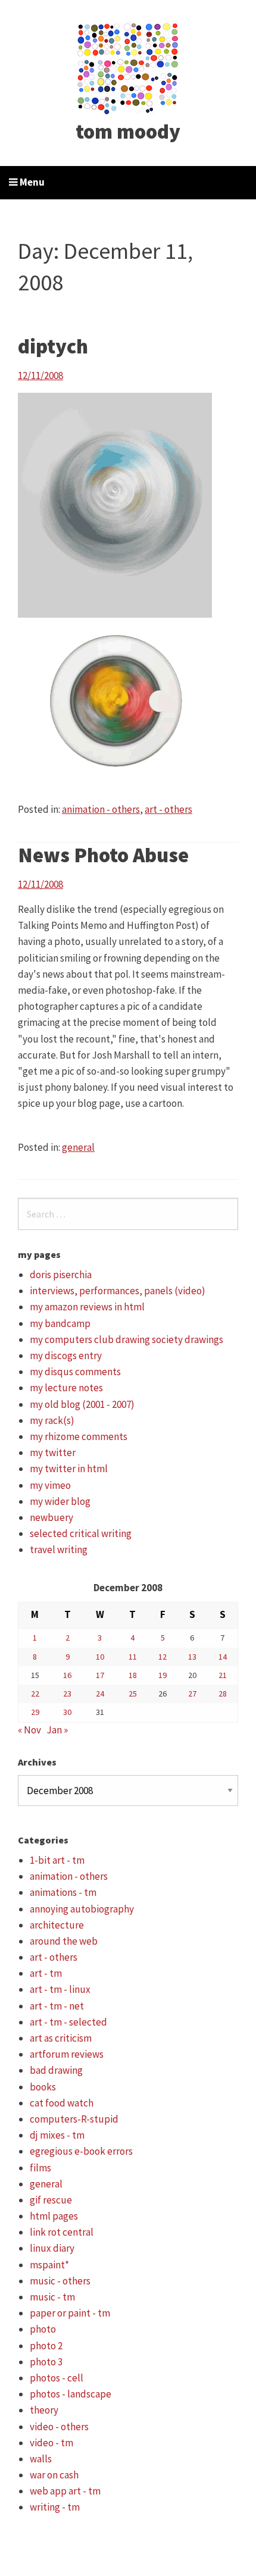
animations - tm (63, 1892)
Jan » (57, 1730)
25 (133, 1694)
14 (223, 1657)
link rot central (62, 2232)
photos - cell (57, 2378)
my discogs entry (66, 1356)
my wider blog (60, 1501)
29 (35, 1712)
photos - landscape (71, 2394)
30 (67, 1712)
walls (41, 2459)
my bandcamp (60, 1323)
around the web (64, 1941)
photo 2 (46, 2346)
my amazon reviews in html (87, 1307)
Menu (31, 182)
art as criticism (61, 2038)
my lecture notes (66, 1388)
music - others (60, 2281)
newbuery (51, 1517)
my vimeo (50, 1485)
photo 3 (46, 2362)
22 (35, 1694)
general (78, 1147)
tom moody (128, 132)
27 (192, 1694)
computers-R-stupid (74, 2119)
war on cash (54, 2475)
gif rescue (51, 2200)
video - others (59, 2427)
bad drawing (56, 2070)
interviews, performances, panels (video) (118, 1291)
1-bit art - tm (57, 1860)
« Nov (29, 1730)
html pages (54, 2216)
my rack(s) (52, 1420)
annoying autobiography (82, 1909)
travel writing (59, 1550)
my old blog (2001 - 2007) (82, 1404)
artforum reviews (67, 2054)
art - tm (46, 1973)
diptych (53, 346)
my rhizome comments (79, 1436)
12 (163, 1657)
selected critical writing (81, 1533)
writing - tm (55, 2507)
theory (44, 2410)
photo (43, 2329)
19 (163, 1675)
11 (133, 1657)
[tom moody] (128, 67)
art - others (168, 809)
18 (133, 1675)
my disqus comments (75, 1372)
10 (100, 1657)
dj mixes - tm (57, 2135)
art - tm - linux (60, 1989)
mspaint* (49, 2265)
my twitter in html (69, 1469)
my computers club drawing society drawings (127, 1339)
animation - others (101, 809)
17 (100, 1675)
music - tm (52, 2297)
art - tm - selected (68, 2022)
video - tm (51, 2443)
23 (67, 1694)
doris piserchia (61, 1275)
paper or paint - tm (70, 2313)
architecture (57, 1925)
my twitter (53, 1453)
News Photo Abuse (103, 855)
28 (223, 1694)
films (40, 2168)
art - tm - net (57, 2006)
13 (192, 1657)
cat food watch (62, 2103)
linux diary (52, 2248)
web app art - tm (65, 2491)
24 (100, 1694)
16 (67, 1675)
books (43, 2087)
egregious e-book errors (81, 2151)
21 (223, 1675)
